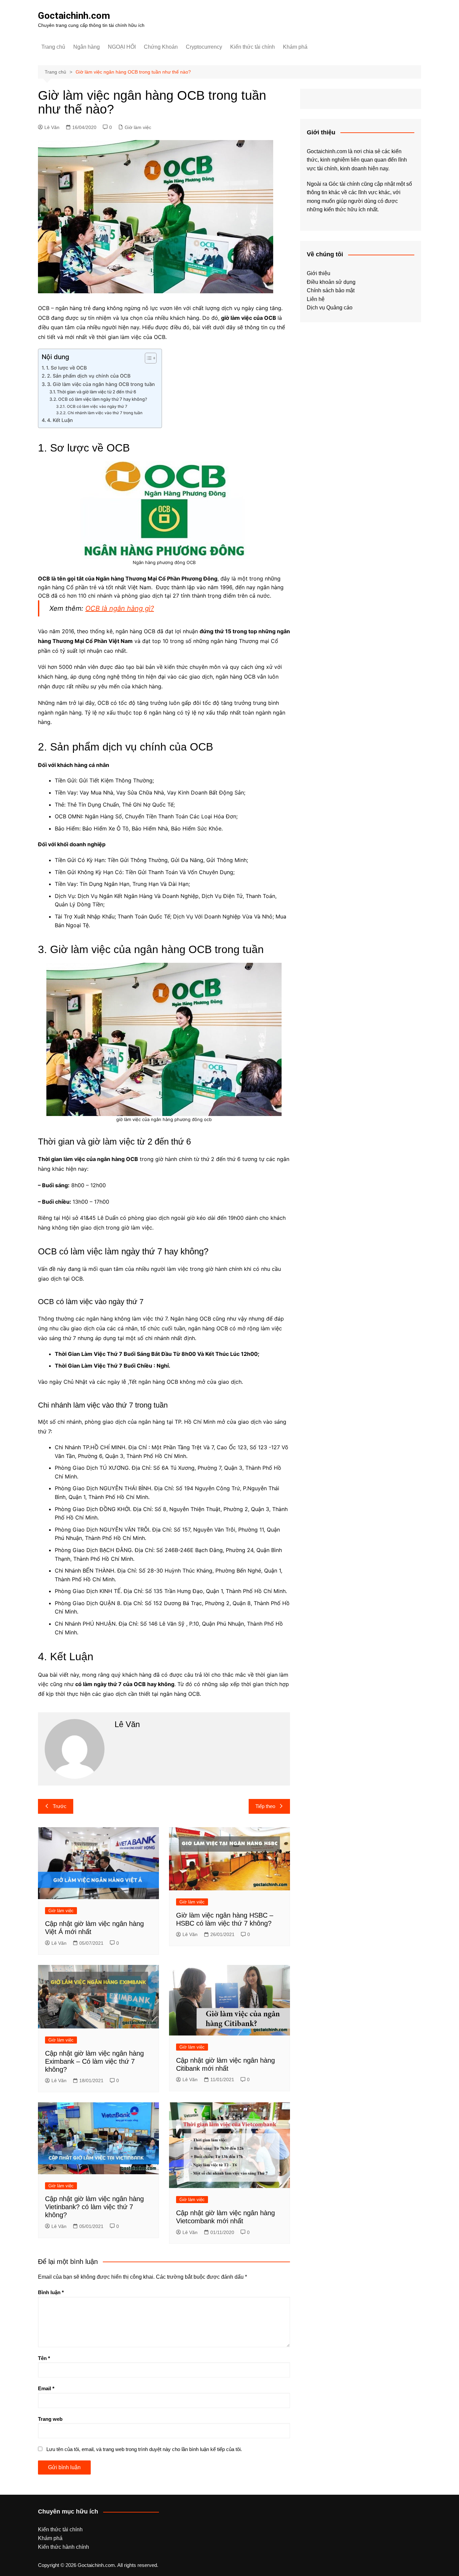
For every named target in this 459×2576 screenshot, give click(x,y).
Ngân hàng (87, 47)
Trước (60, 1806)
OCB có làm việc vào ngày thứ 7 (97, 406)
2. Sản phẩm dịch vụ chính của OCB (89, 376)
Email (46, 2388)
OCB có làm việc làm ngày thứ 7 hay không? (103, 399)
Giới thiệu (319, 273)
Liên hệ (316, 299)
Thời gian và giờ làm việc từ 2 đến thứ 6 (96, 392)
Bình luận (51, 2292)
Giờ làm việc (138, 127)
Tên (44, 2358)
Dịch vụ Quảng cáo (330, 308)
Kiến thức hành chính (64, 2547)
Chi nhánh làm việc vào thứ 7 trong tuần (105, 413)
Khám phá (295, 47)
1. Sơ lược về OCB (66, 368)
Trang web (50, 2419)
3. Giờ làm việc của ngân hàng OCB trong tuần (101, 384)
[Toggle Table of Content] (147, 358)
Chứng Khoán (161, 47)
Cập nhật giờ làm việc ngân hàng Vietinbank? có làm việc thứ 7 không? (94, 2207)
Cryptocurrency (204, 47)
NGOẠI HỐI (122, 47)
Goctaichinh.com (74, 16)
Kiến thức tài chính (253, 47)
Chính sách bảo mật (331, 290)
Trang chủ (53, 47)
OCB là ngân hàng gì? (120, 608)
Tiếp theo (265, 1806)
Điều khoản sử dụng (331, 282)
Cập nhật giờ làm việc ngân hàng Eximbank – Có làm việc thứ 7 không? (94, 2061)
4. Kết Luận (60, 420)
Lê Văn (52, 127)
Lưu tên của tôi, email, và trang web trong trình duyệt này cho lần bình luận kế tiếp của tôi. (144, 2449)
